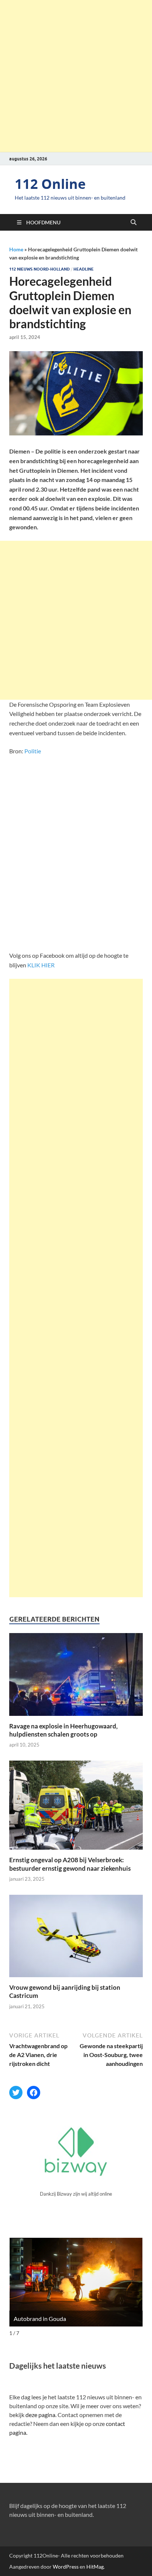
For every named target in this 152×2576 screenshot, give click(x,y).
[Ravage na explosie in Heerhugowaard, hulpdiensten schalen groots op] (76, 1676)
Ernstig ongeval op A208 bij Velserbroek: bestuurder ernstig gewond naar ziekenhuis (70, 1864)
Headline (84, 269)
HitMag (95, 2567)
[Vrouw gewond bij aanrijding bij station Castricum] (76, 1938)
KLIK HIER (41, 965)
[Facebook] (34, 2093)
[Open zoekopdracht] (134, 223)
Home (16, 249)
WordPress (66, 2567)
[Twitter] (16, 2093)
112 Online (50, 184)
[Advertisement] (76, 76)
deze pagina (40, 2415)
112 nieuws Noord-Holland (39, 269)
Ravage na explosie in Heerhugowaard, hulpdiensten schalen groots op (63, 1730)
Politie (33, 751)
